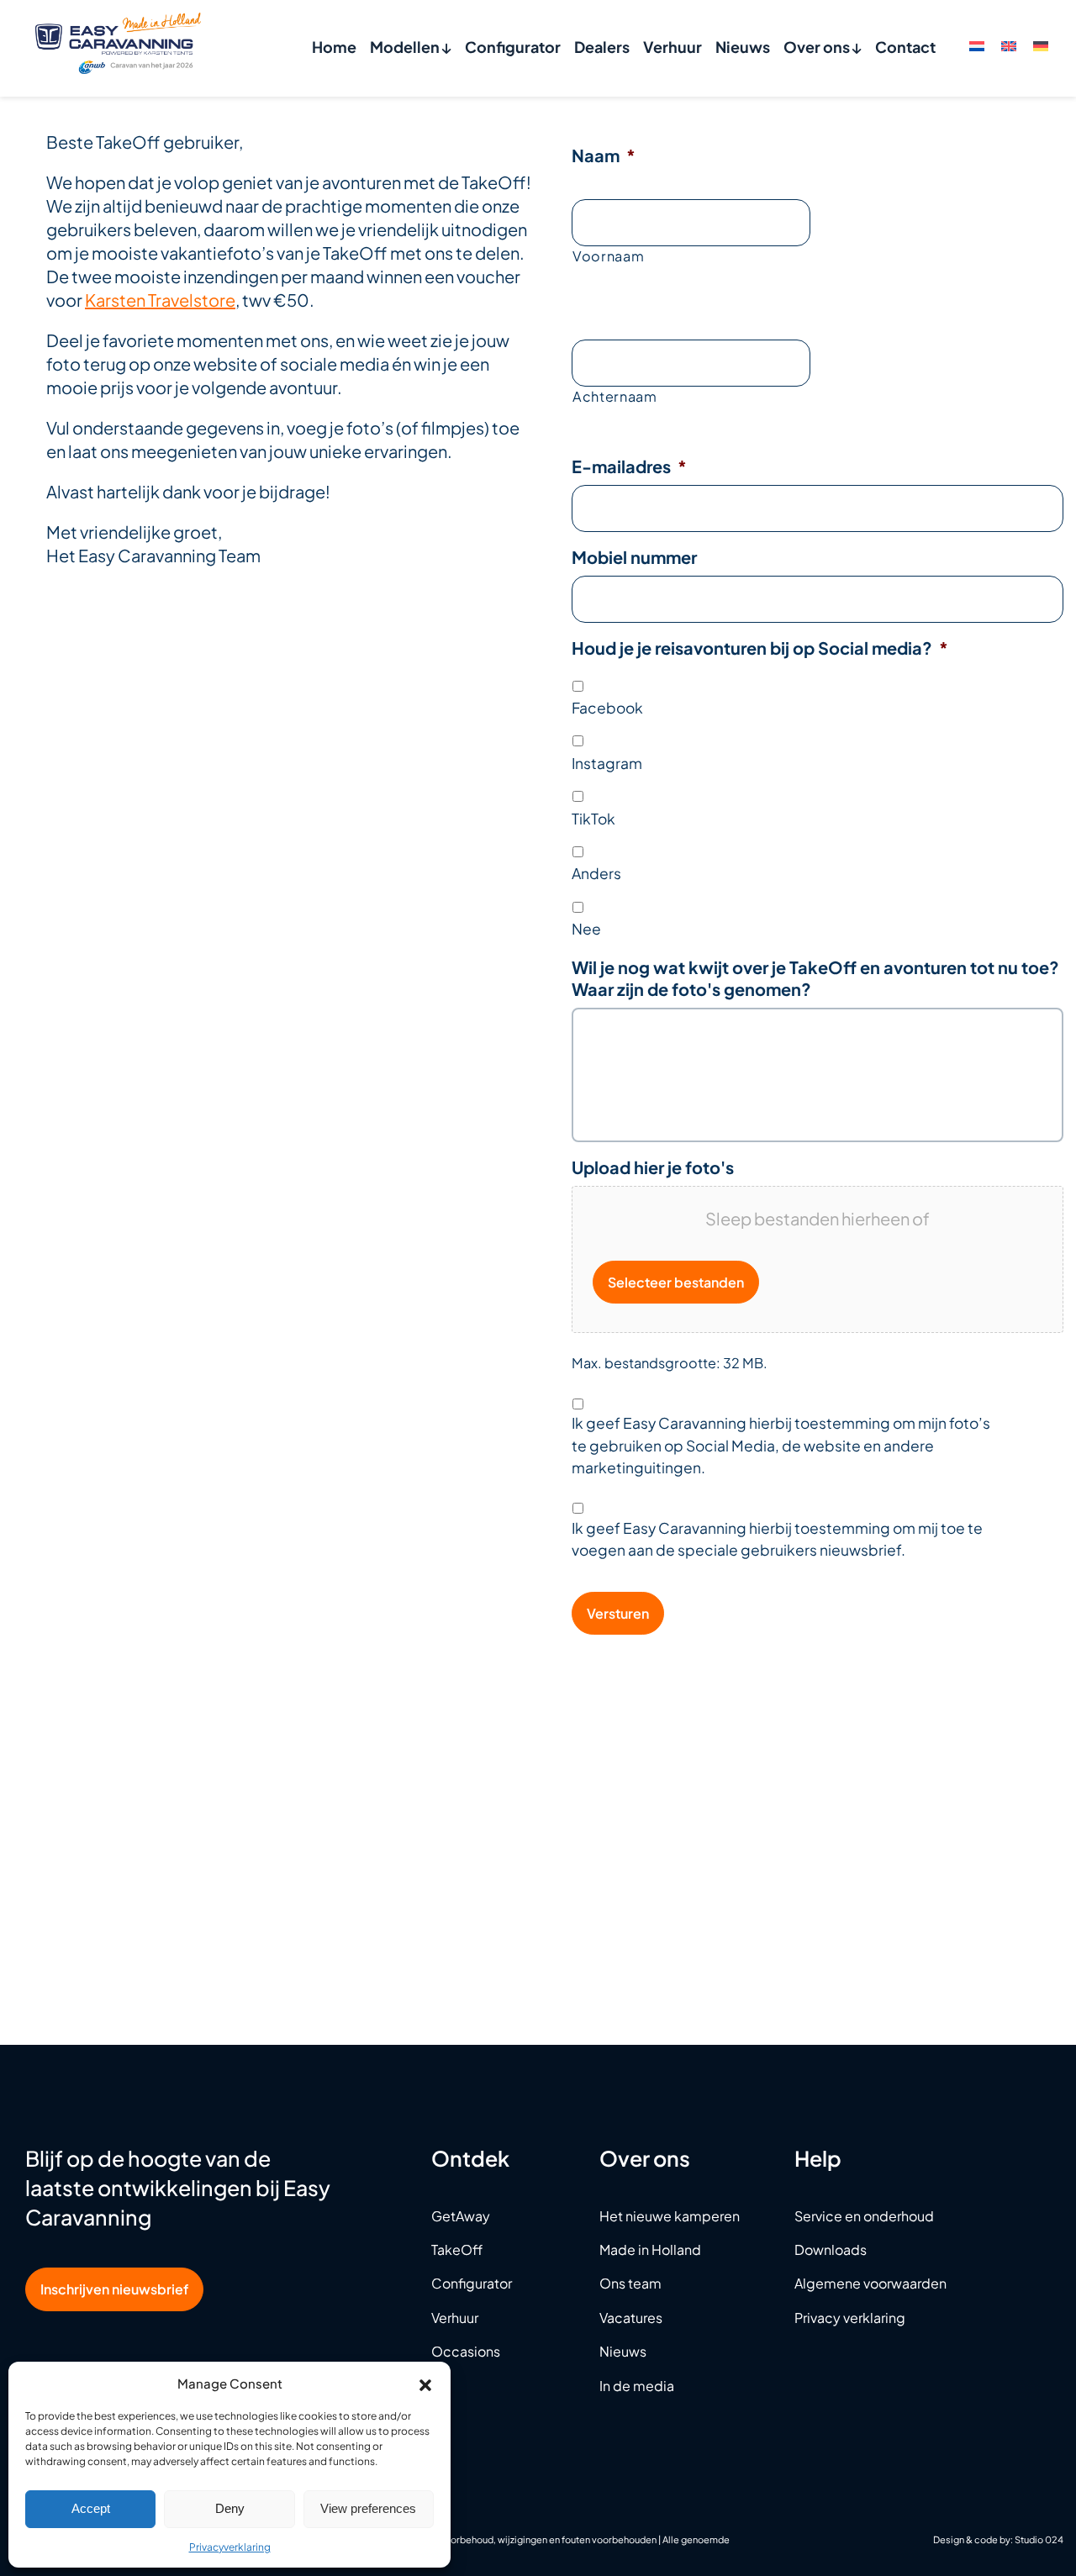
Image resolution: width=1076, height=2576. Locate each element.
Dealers (602, 47)
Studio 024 (1039, 2539)
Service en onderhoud (864, 2216)
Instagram (607, 763)
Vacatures (631, 2318)
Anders (596, 873)
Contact (905, 47)
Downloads (831, 2249)
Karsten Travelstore (160, 300)
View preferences (368, 2508)
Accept (91, 2508)
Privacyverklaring (230, 2547)
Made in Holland (650, 2249)
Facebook (607, 708)
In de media (637, 2386)
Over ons (818, 47)
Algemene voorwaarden (870, 2283)
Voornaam (608, 256)
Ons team (630, 2283)
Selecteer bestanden (676, 1282)
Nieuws (743, 47)
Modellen (406, 47)
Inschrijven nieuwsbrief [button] (114, 2289)
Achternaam (615, 396)
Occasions (466, 2351)
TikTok (593, 819)
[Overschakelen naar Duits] (1041, 45)
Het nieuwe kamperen (670, 2216)
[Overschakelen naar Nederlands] (977, 45)
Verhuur (672, 47)
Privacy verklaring (850, 2318)
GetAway (461, 2216)
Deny (230, 2508)
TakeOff (457, 2249)
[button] (425, 2383)
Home (334, 47)
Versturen (618, 1613)
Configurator (513, 47)
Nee (586, 929)
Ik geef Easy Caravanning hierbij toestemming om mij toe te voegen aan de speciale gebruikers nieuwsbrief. (777, 1539)
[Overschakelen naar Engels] (1009, 45)
